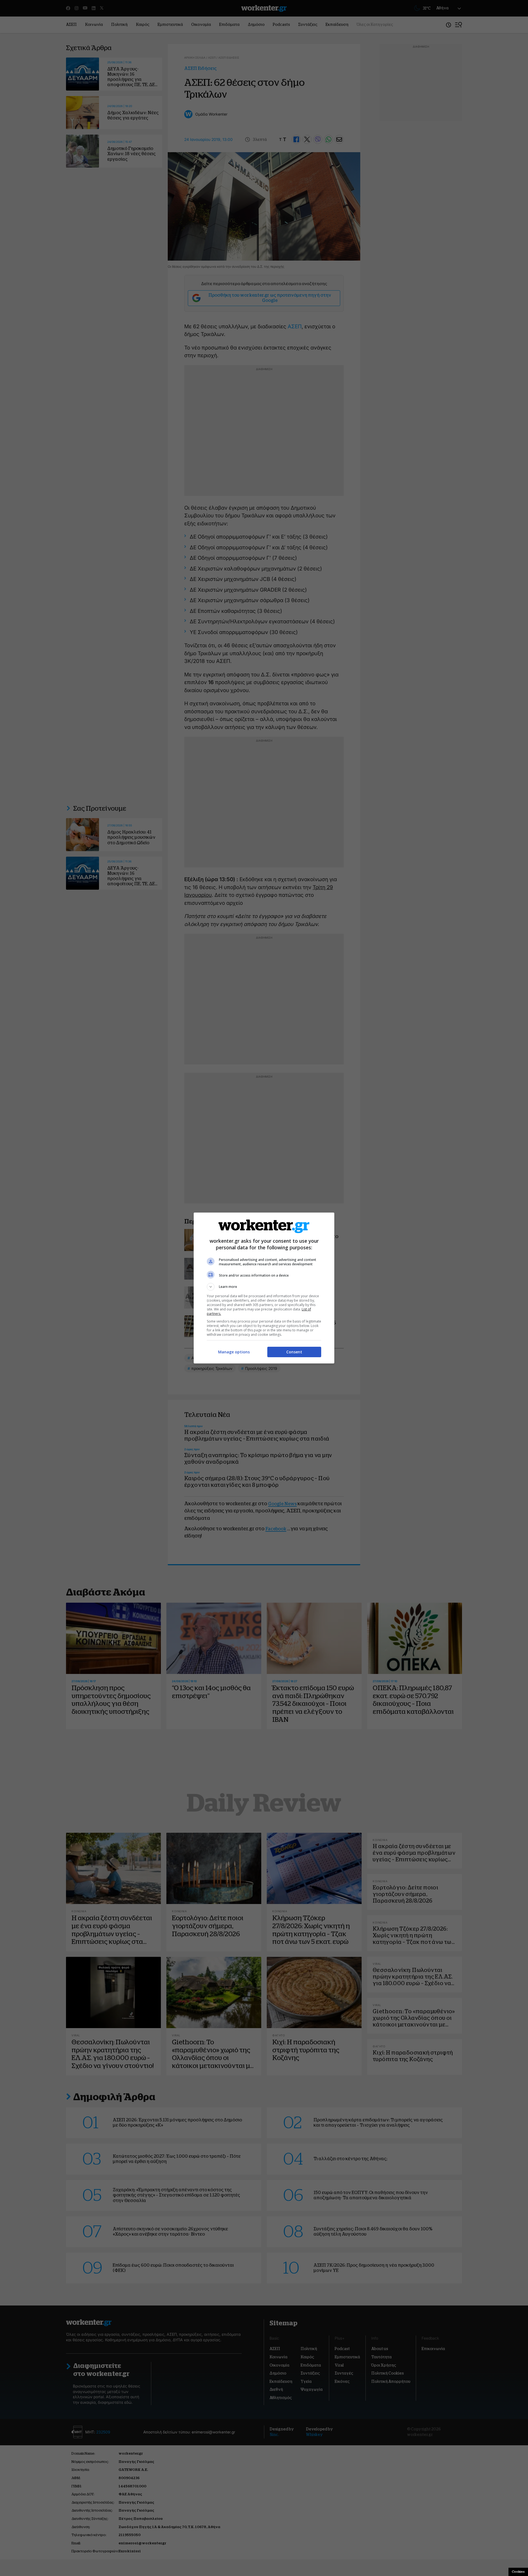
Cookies (518, 2572)
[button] (264, 1287)
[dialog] (264, 1288)
